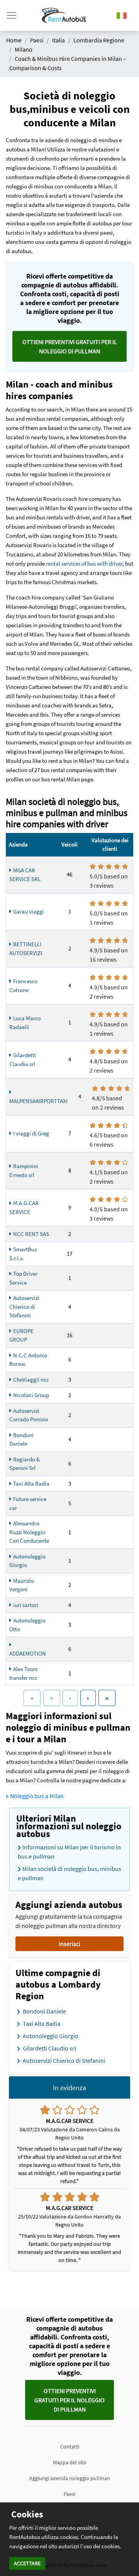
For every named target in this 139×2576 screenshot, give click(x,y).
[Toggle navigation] (12, 15)
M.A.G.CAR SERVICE (24, 1207)
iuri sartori (26, 1605)
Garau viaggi (29, 911)
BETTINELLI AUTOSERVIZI (26, 949)
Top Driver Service (23, 1278)
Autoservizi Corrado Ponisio (29, 1415)
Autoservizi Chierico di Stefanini (24, 1306)
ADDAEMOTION (28, 1653)
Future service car (28, 1503)
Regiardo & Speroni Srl (25, 1464)
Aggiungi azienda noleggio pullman (70, 2478)
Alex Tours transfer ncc (23, 1673)
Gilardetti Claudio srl (23, 1060)
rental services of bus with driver (84, 563)
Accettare (27, 2563)
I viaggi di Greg (31, 1133)
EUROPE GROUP (21, 1335)
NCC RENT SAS (31, 1234)
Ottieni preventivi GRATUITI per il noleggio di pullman (70, 346)
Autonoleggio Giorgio (27, 1561)
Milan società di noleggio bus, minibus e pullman (69, 1873)
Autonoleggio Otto (27, 1625)
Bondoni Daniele (21, 1439)
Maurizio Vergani (22, 1585)
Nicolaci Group (31, 1395)
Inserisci (69, 1944)
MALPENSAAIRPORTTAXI (38, 1101)
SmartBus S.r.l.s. (23, 1254)
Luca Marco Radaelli (25, 1023)
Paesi (69, 2494)
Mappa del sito (70, 2462)
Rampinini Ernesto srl (24, 1170)
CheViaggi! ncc (31, 1380)
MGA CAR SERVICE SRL (25, 875)
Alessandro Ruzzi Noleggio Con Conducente (29, 1532)
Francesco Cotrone (23, 986)
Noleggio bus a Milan (37, 1796)
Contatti (70, 2447)
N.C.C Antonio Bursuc (28, 1360)
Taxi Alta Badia (31, 1484)
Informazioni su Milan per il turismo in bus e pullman (69, 1852)
